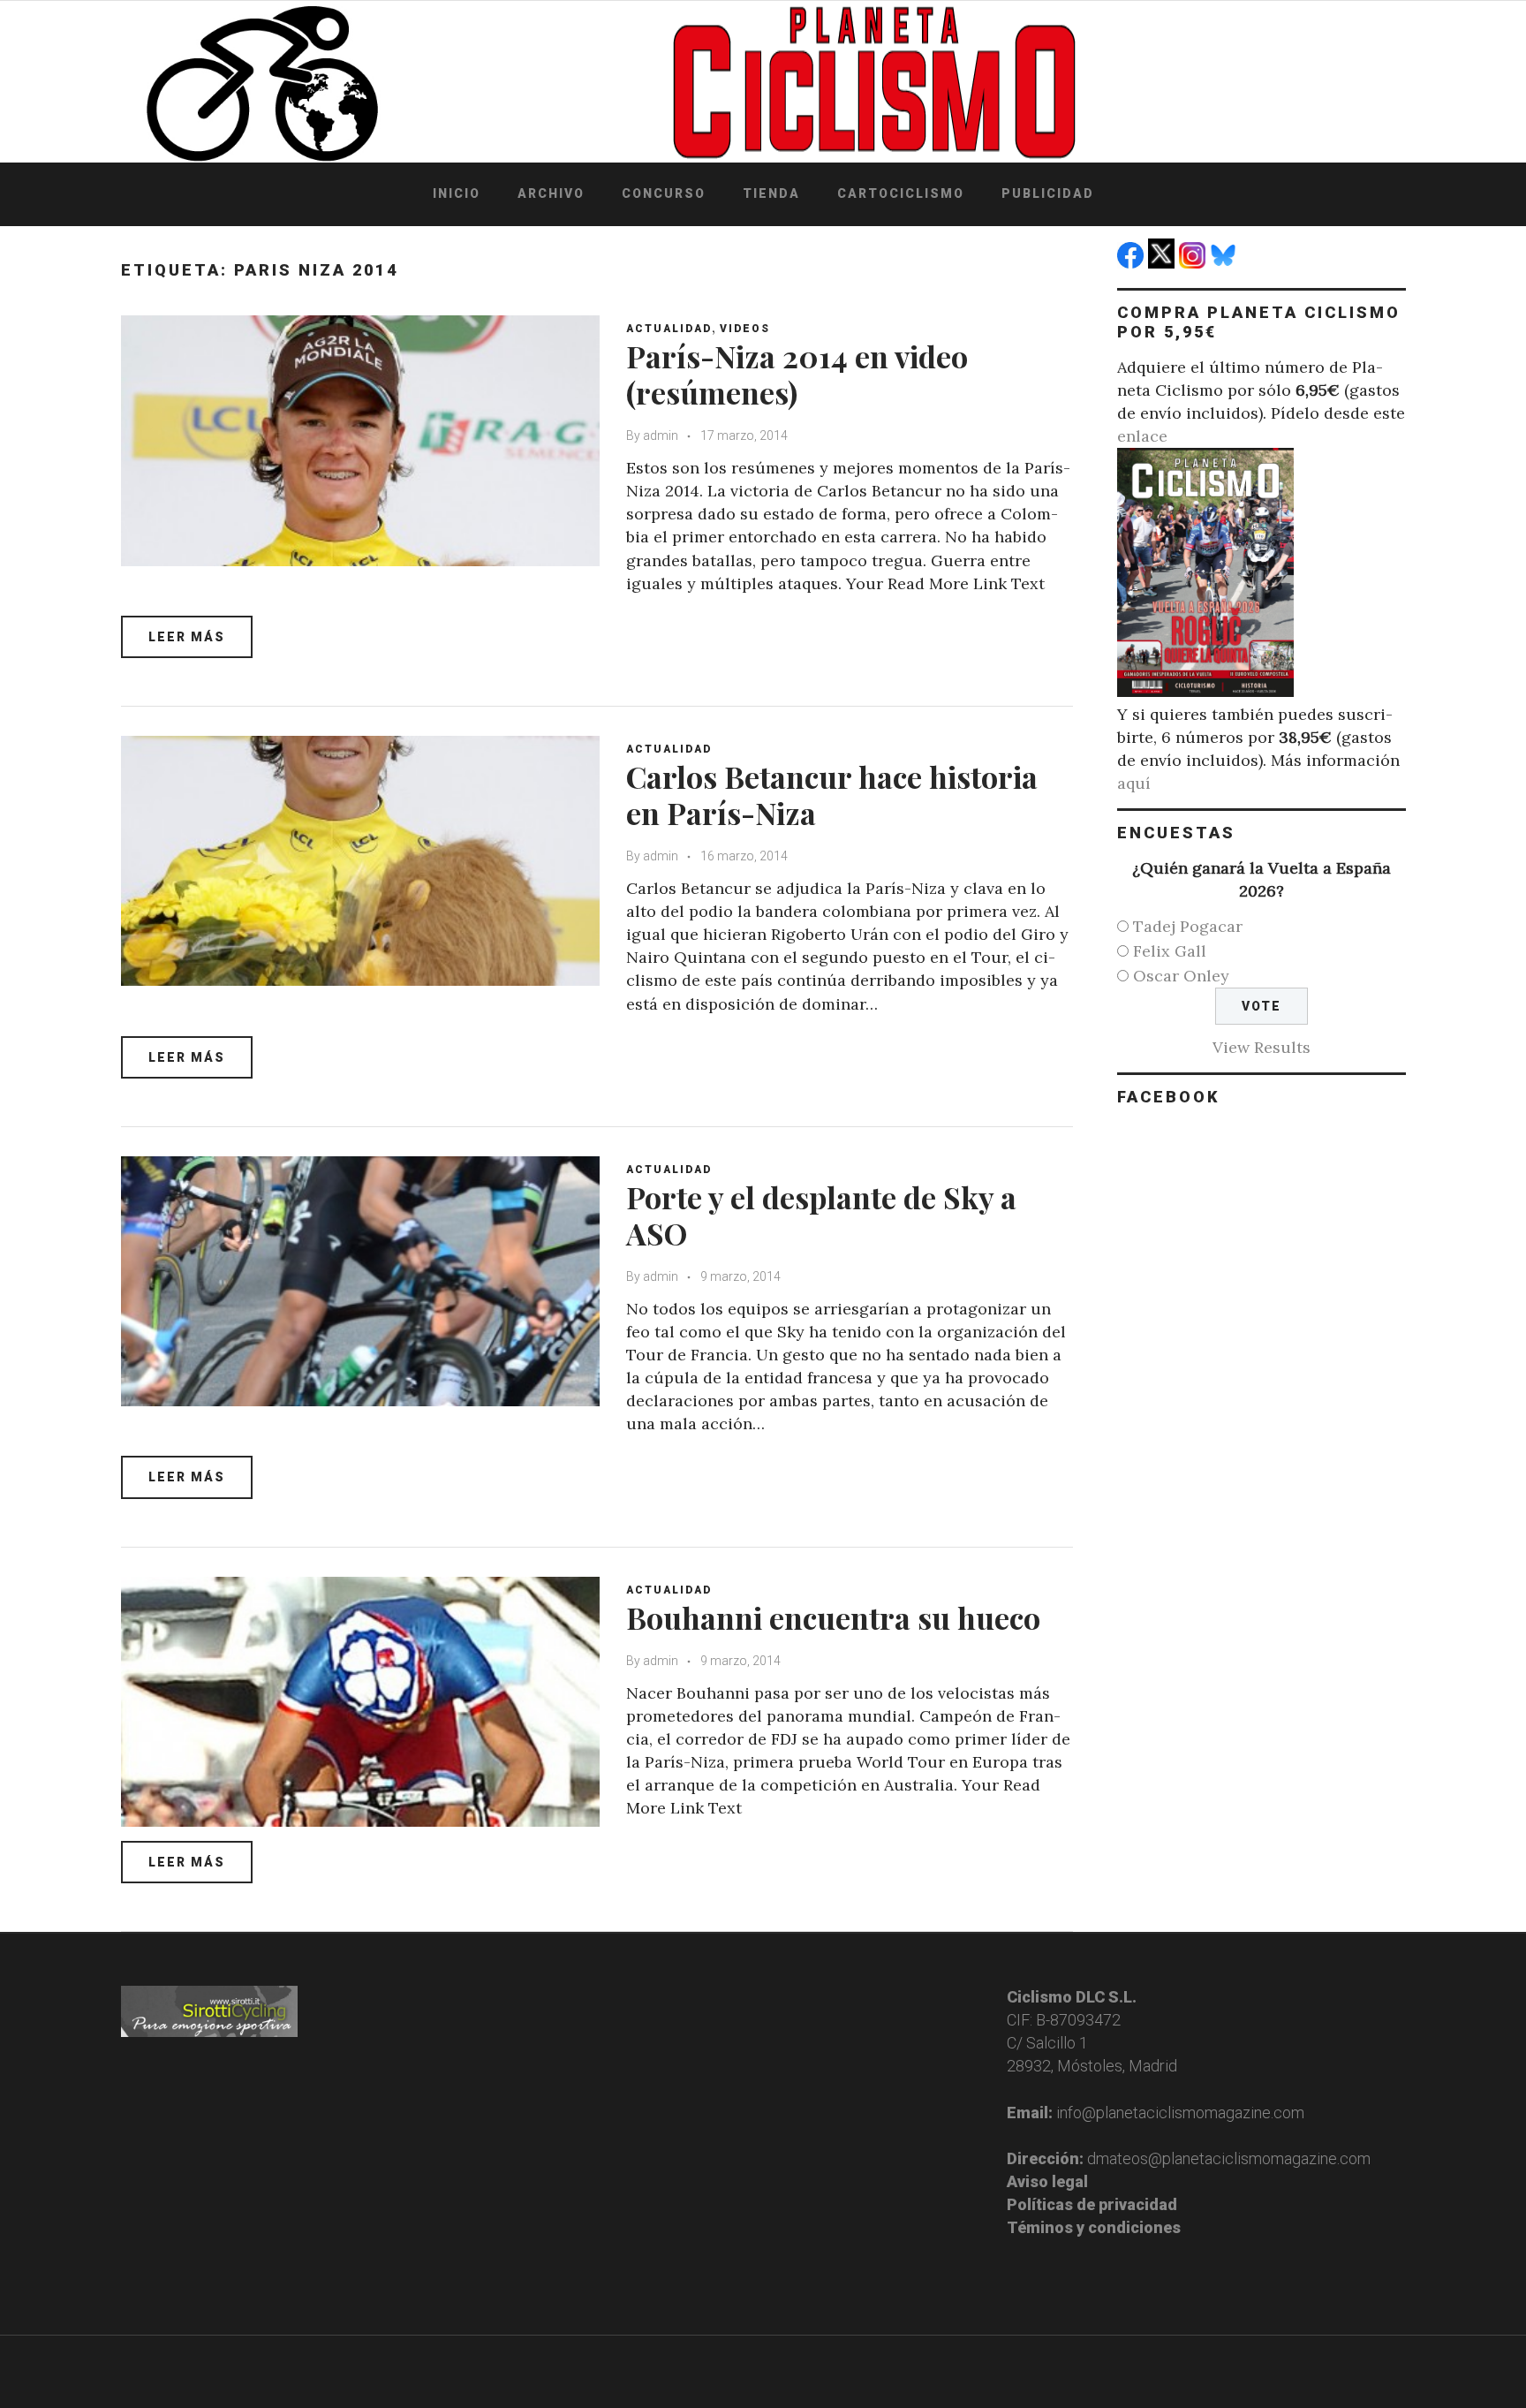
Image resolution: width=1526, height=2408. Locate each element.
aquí (1134, 783)
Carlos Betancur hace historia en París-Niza (832, 795)
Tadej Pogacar (1188, 926)
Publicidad (1048, 193)
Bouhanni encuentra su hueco (833, 1617)
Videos (745, 329)
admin (661, 435)
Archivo (551, 193)
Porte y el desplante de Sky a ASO (821, 1215)
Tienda (771, 193)
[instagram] (1194, 263)
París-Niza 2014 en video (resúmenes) (797, 374)
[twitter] (1163, 263)
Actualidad (669, 329)
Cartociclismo (901, 193)
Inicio (457, 193)
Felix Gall (1170, 951)
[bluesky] (1225, 263)
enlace (1142, 436)
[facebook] (1133, 263)
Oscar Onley (1181, 976)
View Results (1262, 1047)
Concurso (664, 193)
